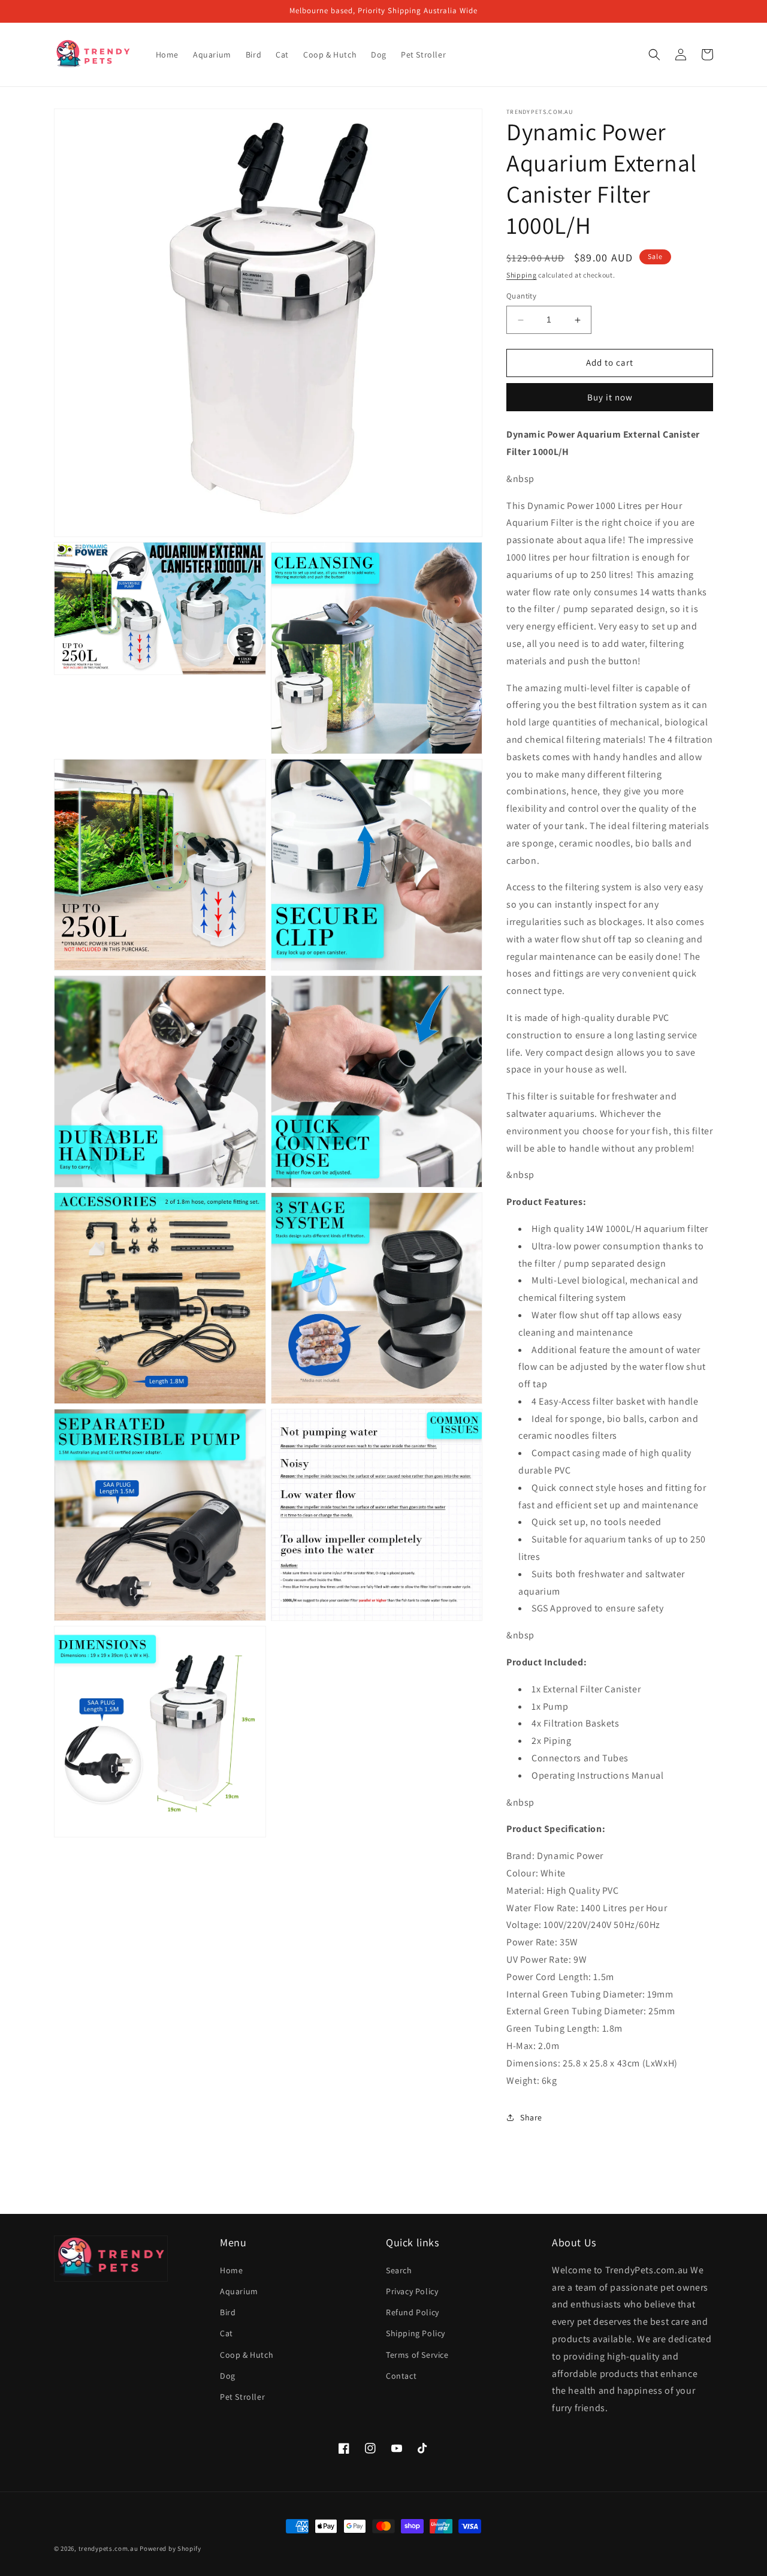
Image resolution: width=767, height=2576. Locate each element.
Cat (227, 2333)
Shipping (522, 275)
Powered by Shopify (170, 2548)
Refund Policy (413, 2312)
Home (231, 2270)
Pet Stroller (242, 2397)
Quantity (521, 296)
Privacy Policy (412, 2291)
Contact (401, 2376)
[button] (654, 55)
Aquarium (239, 2291)
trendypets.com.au (108, 2548)
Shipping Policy (416, 2333)
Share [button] (531, 2117)
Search (399, 2270)
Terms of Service (417, 2355)
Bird (228, 2312)
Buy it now (610, 397)
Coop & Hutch (247, 2355)
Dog (228, 2376)
